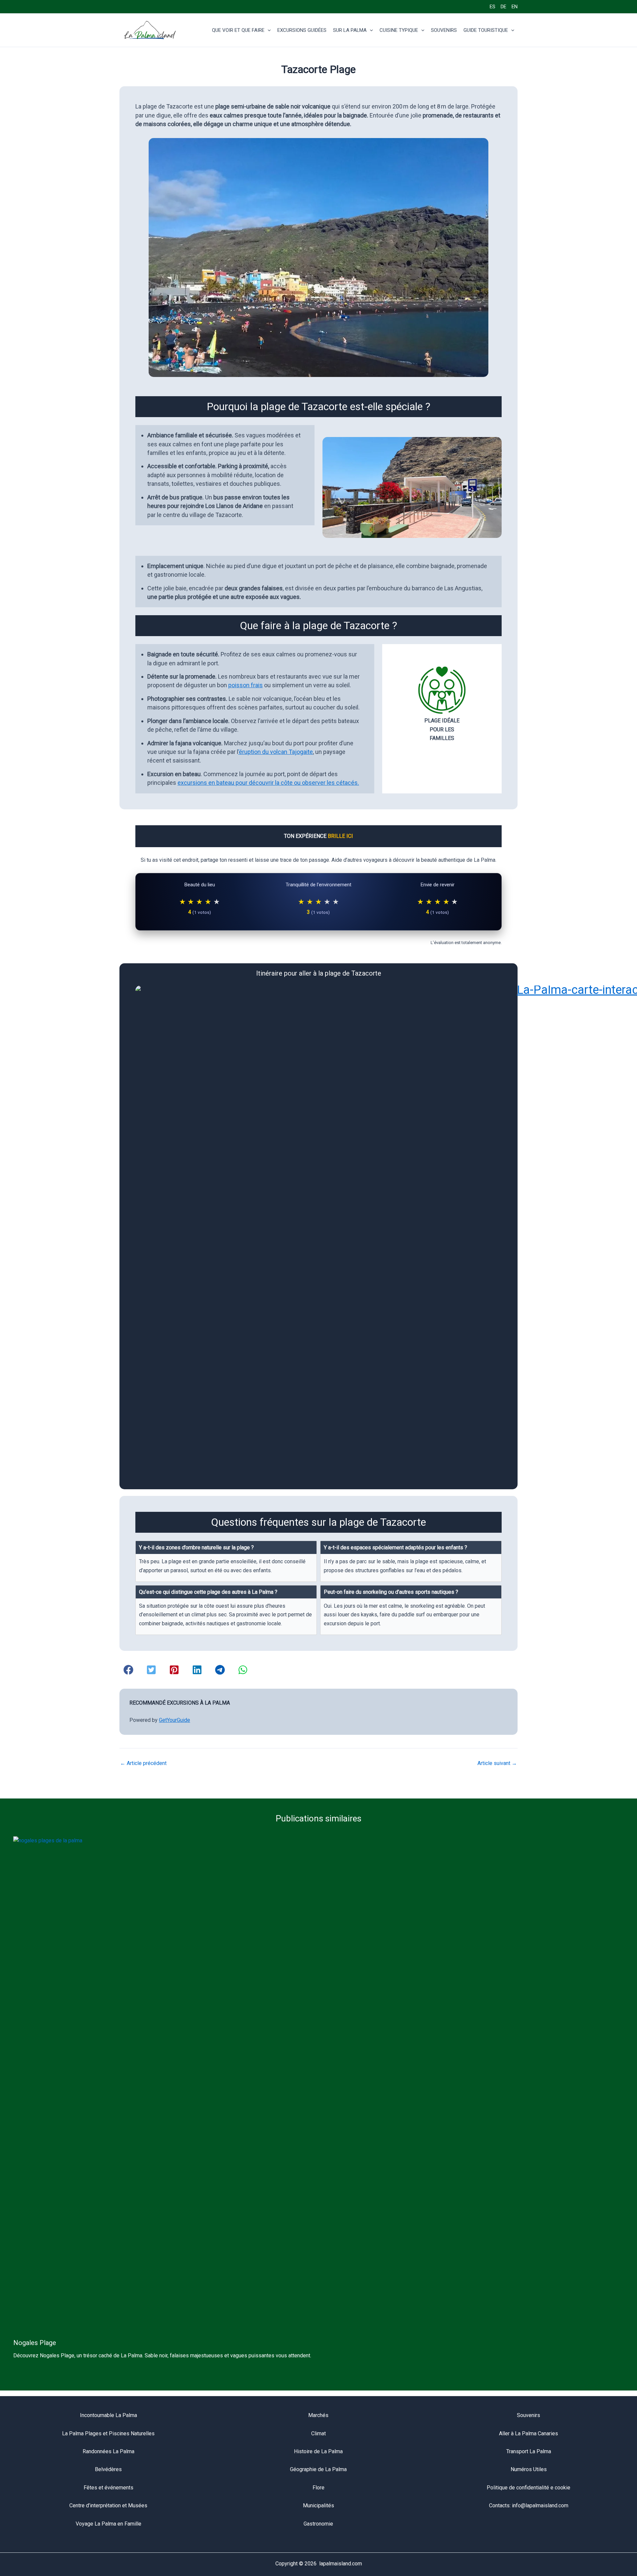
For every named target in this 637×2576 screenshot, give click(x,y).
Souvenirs (529, 2415)
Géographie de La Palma (318, 2469)
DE (503, 7)
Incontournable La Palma (108, 2415)
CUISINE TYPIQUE (399, 30)
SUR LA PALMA (350, 30)
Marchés (318, 2415)
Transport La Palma (529, 2451)
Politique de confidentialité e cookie (529, 2488)
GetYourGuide (175, 1720)
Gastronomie (318, 2524)
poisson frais (246, 685)
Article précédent (143, 1763)
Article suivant (497, 1763)
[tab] (226, 1561)
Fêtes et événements (108, 2488)
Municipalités (318, 2505)
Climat (318, 2433)
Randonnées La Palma (108, 2451)
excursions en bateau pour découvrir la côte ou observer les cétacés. (268, 783)
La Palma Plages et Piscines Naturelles (108, 2433)
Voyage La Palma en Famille (108, 2524)
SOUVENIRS (444, 30)
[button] (268, 30)
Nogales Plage (35, 2343)
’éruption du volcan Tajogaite (276, 752)
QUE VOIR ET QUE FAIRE (238, 30)
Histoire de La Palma (318, 2451)
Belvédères (108, 2469)
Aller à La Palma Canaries (529, 2433)
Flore (318, 2488)
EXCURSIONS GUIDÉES (302, 30)
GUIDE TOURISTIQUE (486, 30)
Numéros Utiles (529, 2469)
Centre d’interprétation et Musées (108, 2505)
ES (493, 7)
